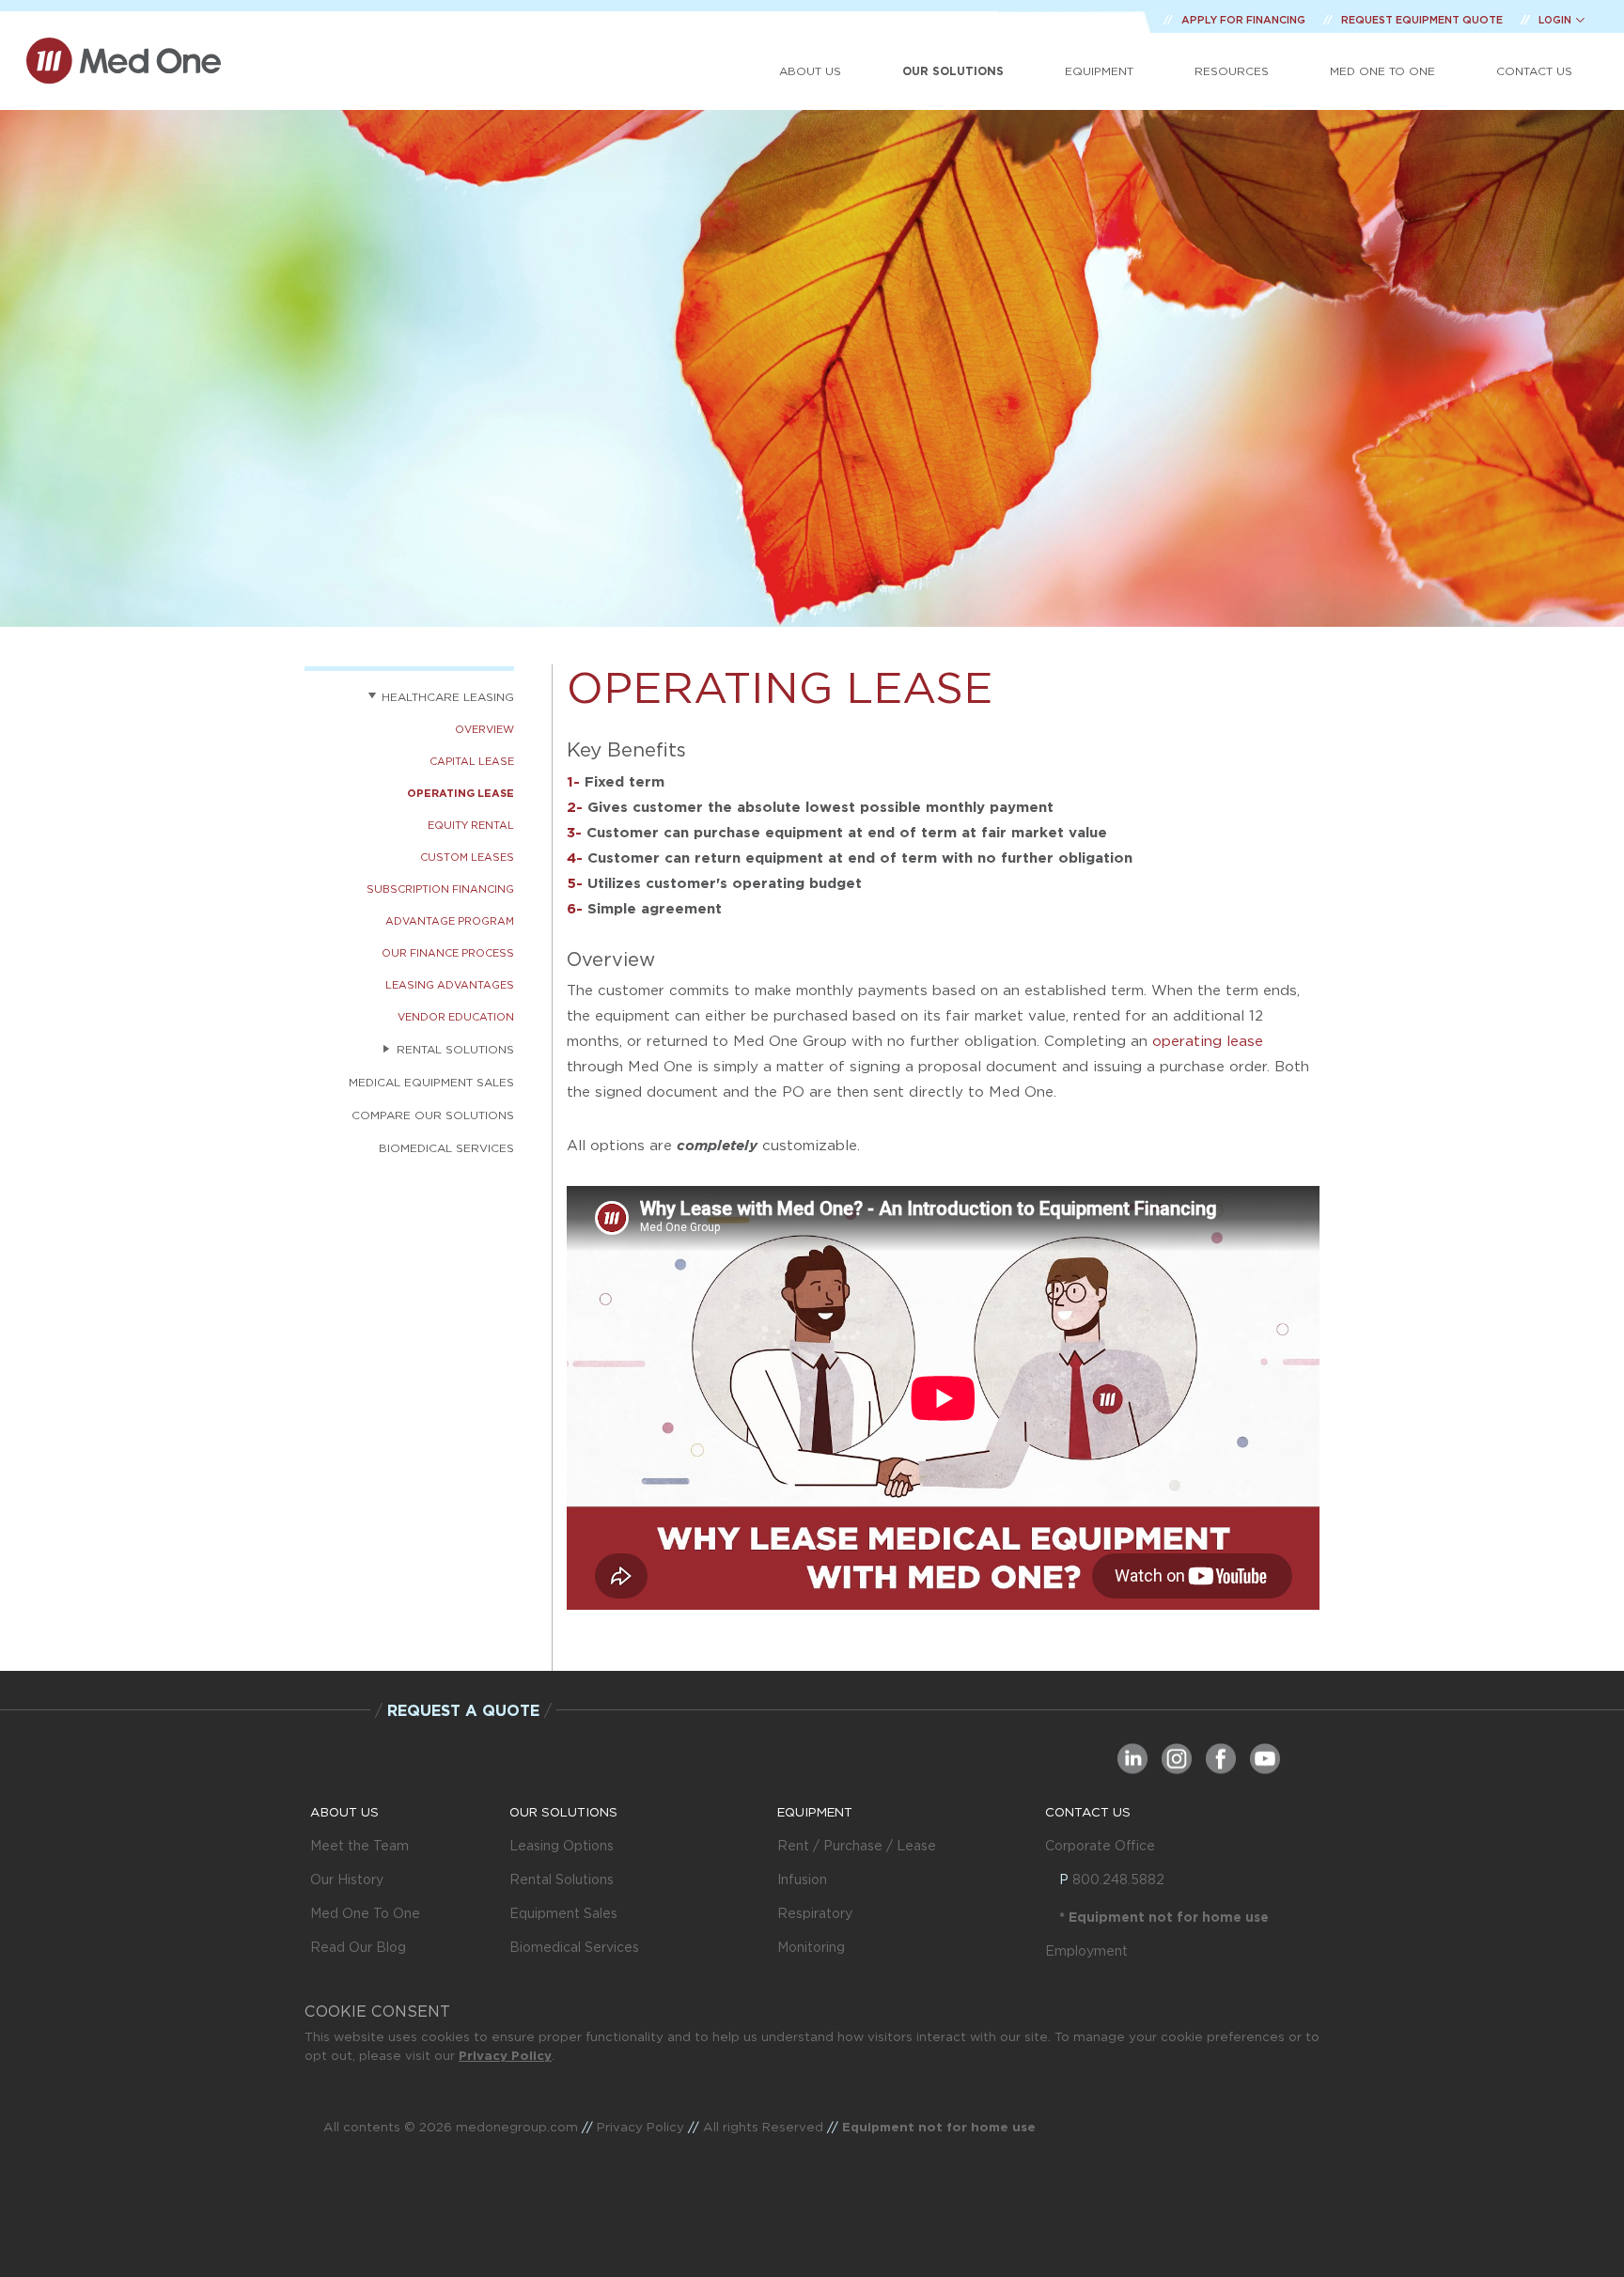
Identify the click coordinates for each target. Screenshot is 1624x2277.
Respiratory (815, 1913)
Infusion (802, 1879)
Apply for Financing (1245, 20)
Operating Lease (461, 793)
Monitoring (811, 1947)
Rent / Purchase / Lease (857, 1846)
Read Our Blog (358, 1947)
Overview (484, 729)
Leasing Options (562, 1846)
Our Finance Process (448, 953)
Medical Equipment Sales (431, 1082)
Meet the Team (359, 1846)
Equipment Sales (563, 1913)
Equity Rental (471, 825)
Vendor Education (456, 1017)
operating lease (1208, 1041)
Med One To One (365, 1913)
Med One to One (1382, 71)
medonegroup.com (517, 2127)
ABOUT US (344, 1812)
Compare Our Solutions (433, 1115)
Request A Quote (463, 1710)
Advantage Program (450, 921)
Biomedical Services (446, 1148)
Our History (347, 1879)
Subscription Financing (440, 889)
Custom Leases (467, 857)
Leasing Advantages (450, 985)
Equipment (1099, 71)
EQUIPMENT (815, 1812)
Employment (1086, 1951)
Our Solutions (953, 71)
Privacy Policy (505, 2055)
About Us (810, 71)
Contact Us (1534, 71)
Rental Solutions (562, 1879)
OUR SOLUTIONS (563, 1812)
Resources (1232, 71)
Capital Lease (472, 761)
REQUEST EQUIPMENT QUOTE (1423, 20)
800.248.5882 (1118, 1879)
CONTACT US (1088, 1812)
